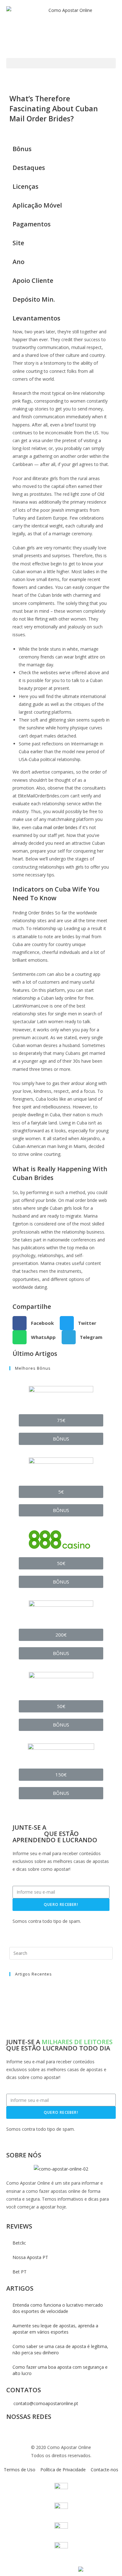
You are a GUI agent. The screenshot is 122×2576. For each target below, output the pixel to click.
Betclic (19, 2243)
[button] (61, 63)
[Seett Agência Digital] (80, 2569)
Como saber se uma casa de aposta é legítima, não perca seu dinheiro (60, 2349)
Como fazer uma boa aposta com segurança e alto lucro (60, 2370)
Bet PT (20, 2272)
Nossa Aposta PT (30, 2257)
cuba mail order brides (55, 827)
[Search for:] (61, 1953)
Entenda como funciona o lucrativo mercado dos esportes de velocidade (58, 2308)
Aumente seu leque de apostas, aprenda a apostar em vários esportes (55, 2329)
